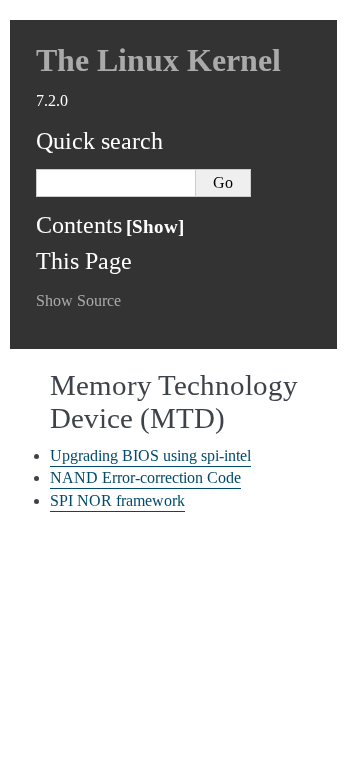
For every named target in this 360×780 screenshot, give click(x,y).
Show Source (78, 300)
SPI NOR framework (117, 500)
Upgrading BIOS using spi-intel (150, 455)
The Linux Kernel (158, 60)
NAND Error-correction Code (145, 477)
